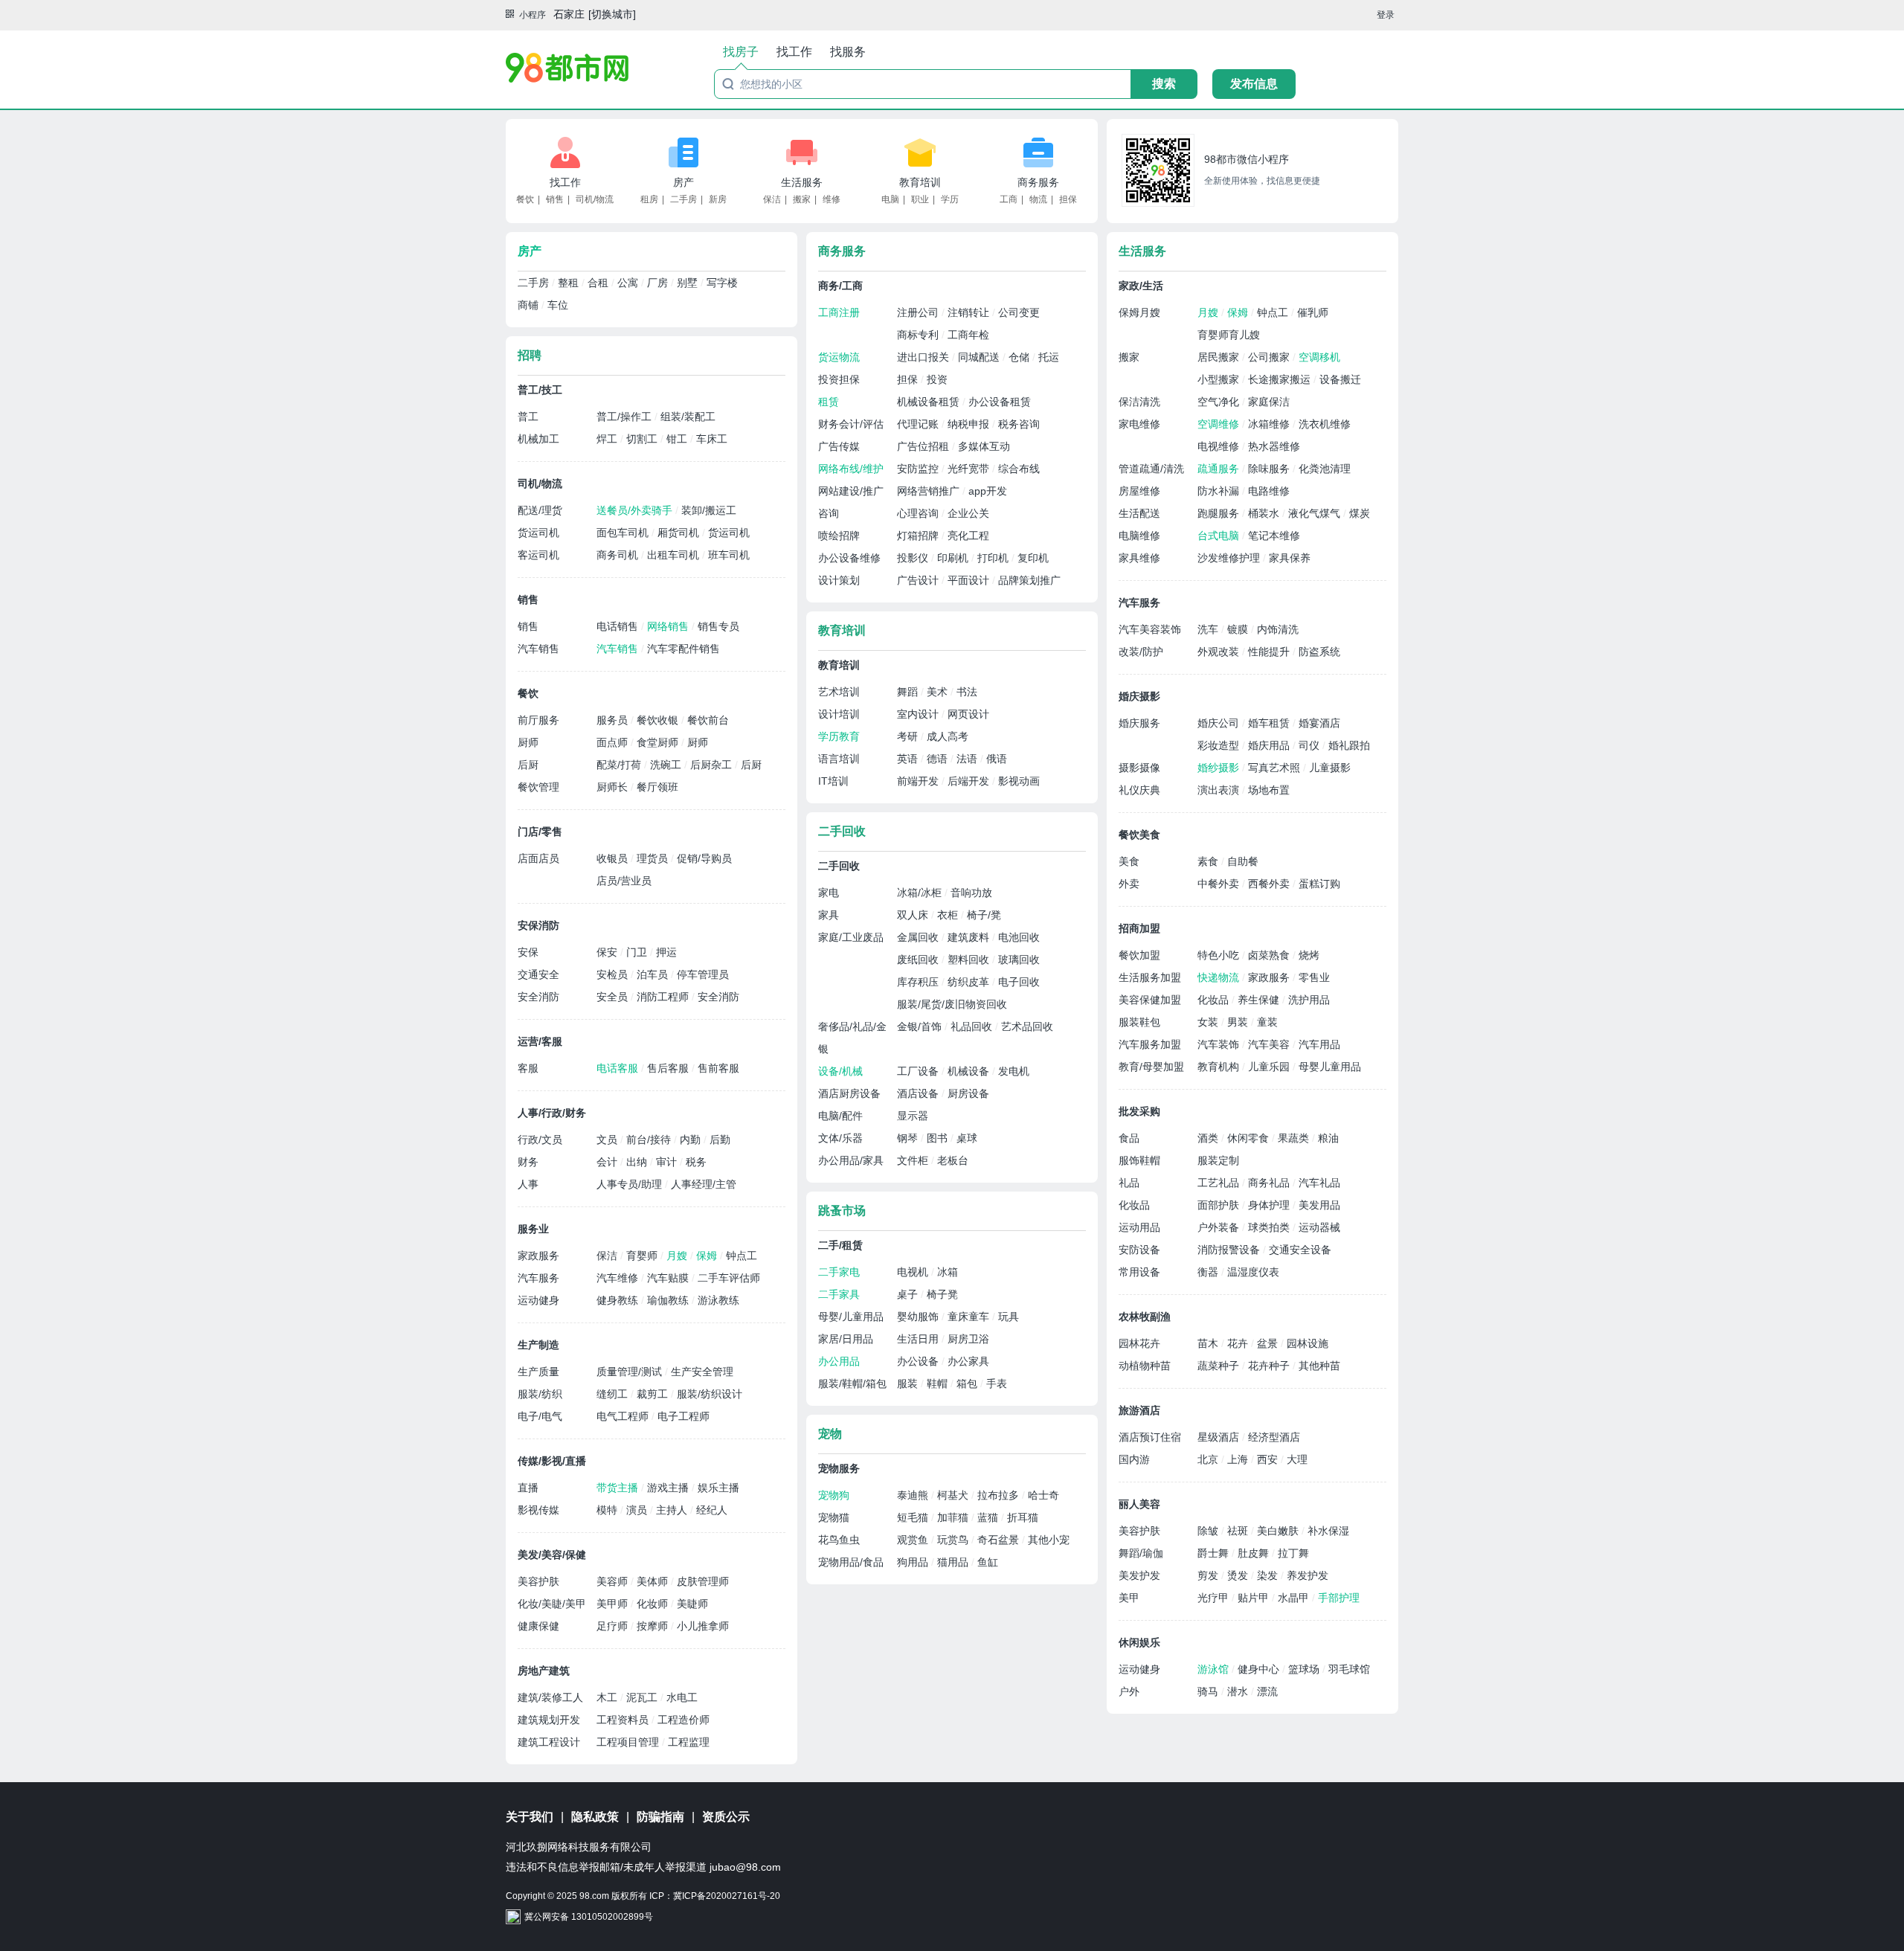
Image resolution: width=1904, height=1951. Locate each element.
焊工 (608, 439)
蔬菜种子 (1220, 1366)
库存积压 (919, 982)
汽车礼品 (1319, 1183)
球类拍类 (1270, 1227)
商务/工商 (840, 286)
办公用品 (839, 1361)
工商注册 (839, 312)
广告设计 (919, 580)
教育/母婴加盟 (1151, 1067)
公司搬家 (1270, 357)
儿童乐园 (1270, 1067)
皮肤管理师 (703, 1581)
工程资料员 (624, 1720)
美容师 (614, 1581)
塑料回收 (970, 960)
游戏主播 (669, 1488)
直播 (528, 1488)
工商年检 (968, 335)
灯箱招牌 (919, 536)
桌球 (967, 1138)
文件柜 (914, 1160)
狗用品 (914, 1562)
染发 (1269, 1575)
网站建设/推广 (851, 491)
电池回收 (1019, 937)
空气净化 (1220, 402)
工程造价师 (684, 1720)
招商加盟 (1139, 928)
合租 (599, 283)
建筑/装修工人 (550, 1697)
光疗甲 (1215, 1598)
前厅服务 (538, 720)
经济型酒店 (1274, 1437)
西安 (1269, 1459)
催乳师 (1313, 312)
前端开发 (919, 781)
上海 (1239, 1459)
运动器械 (1319, 1227)
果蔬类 (1295, 1138)
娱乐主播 (718, 1488)
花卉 (1239, 1343)
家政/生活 (1141, 286)
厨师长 (614, 787)
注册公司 (919, 312)
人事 (528, 1184)
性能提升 (1270, 652)
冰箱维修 (1270, 424)
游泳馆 (1215, 1669)
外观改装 (1220, 652)
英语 (909, 759)
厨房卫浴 (968, 1339)
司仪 (1310, 745)
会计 (608, 1162)
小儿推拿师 (703, 1626)
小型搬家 (1220, 379)
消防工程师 (664, 997)
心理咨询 (919, 513)
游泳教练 (718, 1300)
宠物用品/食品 (851, 1562)
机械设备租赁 (930, 402)
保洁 (772, 199)
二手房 (684, 199)
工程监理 (689, 1742)
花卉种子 (1270, 1366)
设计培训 (839, 714)
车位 (558, 305)
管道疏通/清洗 (1151, 469)
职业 (920, 199)
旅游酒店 (1139, 1410)
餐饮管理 (538, 787)
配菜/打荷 (620, 765)
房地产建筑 (544, 1671)
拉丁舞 (1293, 1553)
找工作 (565, 182)
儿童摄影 (1330, 768)
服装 (909, 1383)
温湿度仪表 (1253, 1272)
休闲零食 (1249, 1138)
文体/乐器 (840, 1138)
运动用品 (1139, 1227)
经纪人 (712, 1510)
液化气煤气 (1316, 513)
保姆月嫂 (1139, 312)
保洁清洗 (1139, 402)
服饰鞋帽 (1139, 1160)
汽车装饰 (1220, 1044)
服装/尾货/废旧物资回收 (952, 1004)
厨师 (528, 742)
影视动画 (1019, 781)
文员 (608, 1140)
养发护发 (1308, 1575)
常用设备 (1139, 1272)
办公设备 (919, 1361)
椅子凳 (942, 1294)
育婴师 (643, 1256)
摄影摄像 (1139, 768)
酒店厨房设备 (849, 1093)
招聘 (530, 355)
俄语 (997, 759)
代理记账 (919, 424)
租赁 (829, 402)
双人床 (914, 915)
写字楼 (722, 283)
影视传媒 (538, 1510)
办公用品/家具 (851, 1160)
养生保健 (1260, 1000)
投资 (937, 379)
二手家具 (839, 1294)
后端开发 (970, 781)
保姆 (708, 1256)
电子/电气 (540, 1416)
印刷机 (954, 558)
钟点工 (742, 1256)
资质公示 (726, 1817)
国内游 (1134, 1459)
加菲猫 (954, 1517)
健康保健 (538, 1626)
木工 (608, 1697)
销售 (555, 199)
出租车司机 (675, 555)
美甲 (1129, 1598)
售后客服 (669, 1068)
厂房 (659, 283)
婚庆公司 (1220, 723)
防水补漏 (1220, 491)
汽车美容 (1270, 1044)
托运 (1049, 357)
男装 (1239, 1022)
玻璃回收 (1019, 960)
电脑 (890, 199)
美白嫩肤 (1279, 1531)
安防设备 (1139, 1250)
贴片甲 (1255, 1598)
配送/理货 (540, 510)
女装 (1209, 1022)
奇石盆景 (1000, 1540)
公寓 (629, 283)
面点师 (614, 742)
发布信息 (1254, 84)
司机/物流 (595, 199)
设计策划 (839, 580)
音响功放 (971, 893)
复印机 (1033, 558)
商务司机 (619, 555)
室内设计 (919, 714)
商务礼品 (1270, 1183)
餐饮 (525, 199)
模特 (608, 1510)
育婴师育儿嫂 (1229, 335)
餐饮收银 (659, 720)
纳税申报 (970, 424)
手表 (997, 1383)
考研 (909, 736)
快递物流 (1220, 977)
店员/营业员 (624, 881)
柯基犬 (954, 1495)
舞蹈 (909, 692)
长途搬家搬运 (1281, 379)
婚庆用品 (1270, 745)
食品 (1129, 1138)
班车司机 (729, 555)
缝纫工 (614, 1394)
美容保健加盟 (1150, 1000)
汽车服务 (538, 1278)
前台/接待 (650, 1140)
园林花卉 (1139, 1343)
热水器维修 (1274, 446)
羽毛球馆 (1349, 1669)
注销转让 (970, 312)
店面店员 (538, 858)
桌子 (909, 1294)
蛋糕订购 (1319, 884)
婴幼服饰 (919, 1317)
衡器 (1209, 1272)
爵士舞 (1215, 1553)
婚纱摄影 (1220, 768)
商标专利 (919, 335)
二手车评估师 (729, 1278)
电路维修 (1269, 491)
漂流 (1267, 1691)
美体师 (654, 1581)
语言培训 (839, 759)
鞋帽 (939, 1383)
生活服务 (802, 182)
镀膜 (1239, 629)
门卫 (638, 952)
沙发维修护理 (1230, 558)
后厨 (528, 765)
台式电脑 (1220, 536)
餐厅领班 (657, 787)
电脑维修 (1139, 536)
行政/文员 (540, 1140)
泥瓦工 (643, 1697)
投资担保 (839, 379)
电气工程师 (624, 1416)
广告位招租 (924, 446)
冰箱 (948, 1272)
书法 (967, 692)
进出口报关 (924, 357)
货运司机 (538, 533)
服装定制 (1218, 1160)
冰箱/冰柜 (921, 893)
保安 (608, 952)
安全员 (614, 997)
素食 (1209, 861)
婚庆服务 (1139, 723)
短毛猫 (914, 1517)
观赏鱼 (914, 1540)
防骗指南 (660, 1817)
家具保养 (1290, 558)
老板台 (953, 1160)
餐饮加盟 (1139, 955)
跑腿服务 (1220, 513)
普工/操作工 (625, 417)
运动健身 (538, 1300)
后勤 (720, 1140)
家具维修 (1139, 558)
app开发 (988, 491)
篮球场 (1305, 1669)
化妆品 (1215, 1000)
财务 (528, 1162)
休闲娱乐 (1139, 1642)
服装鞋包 (1139, 1022)
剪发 (1209, 1575)
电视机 (914, 1272)
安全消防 (538, 997)
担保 (1068, 199)
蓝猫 (989, 1517)
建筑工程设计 (549, 1742)
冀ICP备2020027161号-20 (727, 1896)
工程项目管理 (629, 1742)
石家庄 (569, 14)
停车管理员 (703, 974)
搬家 (802, 199)
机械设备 (970, 1071)
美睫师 (692, 1604)
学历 (950, 199)
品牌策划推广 (1029, 580)
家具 (829, 915)
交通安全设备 (1300, 1250)
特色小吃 (1220, 955)
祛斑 (1239, 1531)
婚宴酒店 (1319, 723)
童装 (1267, 1022)
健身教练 (619, 1300)
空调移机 (1319, 357)
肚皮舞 (1255, 1553)
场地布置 (1269, 790)
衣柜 (949, 915)
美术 (939, 692)
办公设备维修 (849, 558)
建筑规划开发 (549, 1720)
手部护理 (1339, 1598)
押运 (666, 952)
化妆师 (654, 1604)
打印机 (994, 558)
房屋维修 (1139, 491)
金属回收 (919, 937)
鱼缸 (988, 1562)
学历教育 (839, 736)
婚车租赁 (1270, 723)
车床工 (712, 439)
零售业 (1314, 977)
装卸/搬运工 (709, 510)
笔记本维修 (1274, 536)
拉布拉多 (1000, 1495)
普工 (528, 417)
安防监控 (919, 469)
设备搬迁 (1340, 379)
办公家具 (968, 1361)
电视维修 (1220, 446)
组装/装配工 (688, 417)
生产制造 (538, 1345)
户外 (1129, 1691)
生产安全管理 (702, 1372)
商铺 (530, 305)
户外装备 (1220, 1227)
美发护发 (1139, 1575)
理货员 (654, 858)
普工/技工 (540, 390)
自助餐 (1243, 861)
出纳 (638, 1162)
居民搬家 (1220, 357)
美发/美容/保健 (552, 1555)
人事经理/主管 (704, 1184)
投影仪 (914, 558)
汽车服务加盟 (1150, 1044)
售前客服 (718, 1068)
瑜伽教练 (669, 1300)
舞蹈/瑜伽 (1141, 1553)
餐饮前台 (708, 720)
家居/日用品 (846, 1339)
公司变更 (1019, 312)
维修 (832, 199)
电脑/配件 (840, 1116)
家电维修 (1139, 424)
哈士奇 (1043, 1495)
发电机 (1014, 1071)
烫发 (1239, 1575)
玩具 (1009, 1317)
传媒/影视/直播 (552, 1461)
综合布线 (1019, 469)
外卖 (1129, 884)
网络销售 (669, 626)
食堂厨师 (659, 742)
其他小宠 (1049, 1540)
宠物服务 (839, 1468)
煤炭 (1360, 513)
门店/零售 (540, 832)
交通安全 (538, 974)
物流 (1038, 199)
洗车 (1209, 629)
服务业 (533, 1229)
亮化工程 (968, 536)
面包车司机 (624, 533)
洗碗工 (667, 765)
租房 (649, 199)
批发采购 (1139, 1111)
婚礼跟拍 (1349, 745)
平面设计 (970, 580)
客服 (528, 1068)
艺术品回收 (1027, 1026)
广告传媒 (839, 446)
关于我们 (530, 1817)
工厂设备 (919, 1071)
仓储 (1020, 357)
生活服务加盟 (1150, 977)
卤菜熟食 (1270, 955)
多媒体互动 (984, 446)
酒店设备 (919, 1093)
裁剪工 (654, 1394)
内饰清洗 (1278, 629)
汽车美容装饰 (1150, 629)
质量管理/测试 (631, 1372)
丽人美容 (1139, 1504)
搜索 (1164, 84)
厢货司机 (680, 533)
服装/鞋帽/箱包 (852, 1383)
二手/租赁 (840, 1245)
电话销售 (619, 626)
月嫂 (678, 1256)
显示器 (913, 1116)
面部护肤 (1220, 1205)
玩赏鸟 (954, 1540)
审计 (668, 1162)
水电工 (682, 1697)
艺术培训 (839, 692)
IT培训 (833, 781)
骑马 (1209, 1691)
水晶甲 (1295, 1598)
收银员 (614, 858)
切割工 (643, 439)
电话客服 (619, 1068)
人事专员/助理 (631, 1184)
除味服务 (1270, 469)
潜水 (1239, 1691)
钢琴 (909, 1138)
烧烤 (1309, 955)
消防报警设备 (1230, 1250)
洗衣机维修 (1325, 424)
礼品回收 (973, 1026)
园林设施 (1308, 1343)
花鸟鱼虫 (839, 1540)
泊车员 (654, 974)
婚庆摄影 (1139, 696)
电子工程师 (684, 1416)
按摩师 (654, 1626)
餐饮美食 (1139, 835)
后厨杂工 (713, 765)
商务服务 (1038, 182)
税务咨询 (1019, 424)
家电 (829, 893)
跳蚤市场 (842, 1211)
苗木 (1209, 1343)
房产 (684, 182)
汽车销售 (538, 649)
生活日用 (919, 1339)
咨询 (829, 513)
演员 (638, 1510)
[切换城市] (612, 14)
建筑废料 (970, 937)
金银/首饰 (921, 1026)
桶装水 (1265, 513)
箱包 (968, 1383)
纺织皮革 (970, 982)
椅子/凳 (984, 915)
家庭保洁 (1269, 402)
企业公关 (968, 513)
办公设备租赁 (1000, 402)
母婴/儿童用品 (851, 1317)
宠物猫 (834, 1517)
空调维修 (1220, 424)
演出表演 (1220, 790)
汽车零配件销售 (684, 649)
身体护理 (1270, 1205)
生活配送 (1139, 513)
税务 (696, 1162)
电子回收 (1019, 982)
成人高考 (948, 736)
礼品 (1129, 1183)
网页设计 (968, 714)
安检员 (614, 974)
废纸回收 (919, 960)
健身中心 (1260, 1669)
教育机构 (1220, 1067)
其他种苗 (1319, 1366)
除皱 (1209, 1531)
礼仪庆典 (1139, 790)
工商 (1009, 199)
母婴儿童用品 (1330, 1067)
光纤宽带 (970, 469)
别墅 (689, 283)
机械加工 (538, 439)
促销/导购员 (704, 858)
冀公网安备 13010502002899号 (589, 1917)
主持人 (673, 1510)
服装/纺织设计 (710, 1394)
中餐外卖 (1220, 884)
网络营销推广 (930, 491)
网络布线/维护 (851, 469)
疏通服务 (1220, 469)
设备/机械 (840, 1071)
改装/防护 (1141, 652)
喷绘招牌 (839, 536)
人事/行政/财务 (552, 1113)
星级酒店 (1220, 1437)
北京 (1209, 1459)
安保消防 (538, 925)
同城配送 (980, 357)
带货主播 (619, 1488)
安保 (528, 952)
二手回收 (842, 831)
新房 (718, 199)
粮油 (1328, 1138)
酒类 (1209, 1138)
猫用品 (954, 1562)
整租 (570, 283)
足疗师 (614, 1626)
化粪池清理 (1325, 469)
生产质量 (538, 1372)
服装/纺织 (540, 1394)
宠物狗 (834, 1495)
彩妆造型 (1220, 745)
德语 (939, 759)
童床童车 (970, 1317)
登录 (1386, 15)
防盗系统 (1319, 652)
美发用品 (1319, 1205)
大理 (1297, 1459)
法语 (968, 759)
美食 (1129, 861)
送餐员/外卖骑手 (636, 510)
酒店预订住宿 (1150, 1437)
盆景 (1269, 1343)
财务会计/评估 (851, 424)
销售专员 (718, 626)
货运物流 (839, 357)
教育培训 (920, 182)
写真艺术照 (1276, 768)
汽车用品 (1319, 1044)
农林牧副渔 (1145, 1317)
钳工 (678, 439)
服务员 (614, 720)
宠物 (830, 1434)
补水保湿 (1328, 1531)
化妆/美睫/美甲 (552, 1604)
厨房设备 (968, 1093)
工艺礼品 (1220, 1183)
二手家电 (839, 1272)
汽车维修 (619, 1278)
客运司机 (538, 555)
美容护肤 (538, 1581)
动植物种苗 (1145, 1366)
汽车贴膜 (669, 1278)
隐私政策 (595, 1817)
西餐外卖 (1270, 884)
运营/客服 (540, 1041)
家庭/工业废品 (851, 937)
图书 (939, 1138)
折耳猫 (1023, 1517)
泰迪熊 (914, 1495)
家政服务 (538, 1256)
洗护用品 (1309, 1000)
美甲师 (614, 1604)
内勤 (692, 1140)
